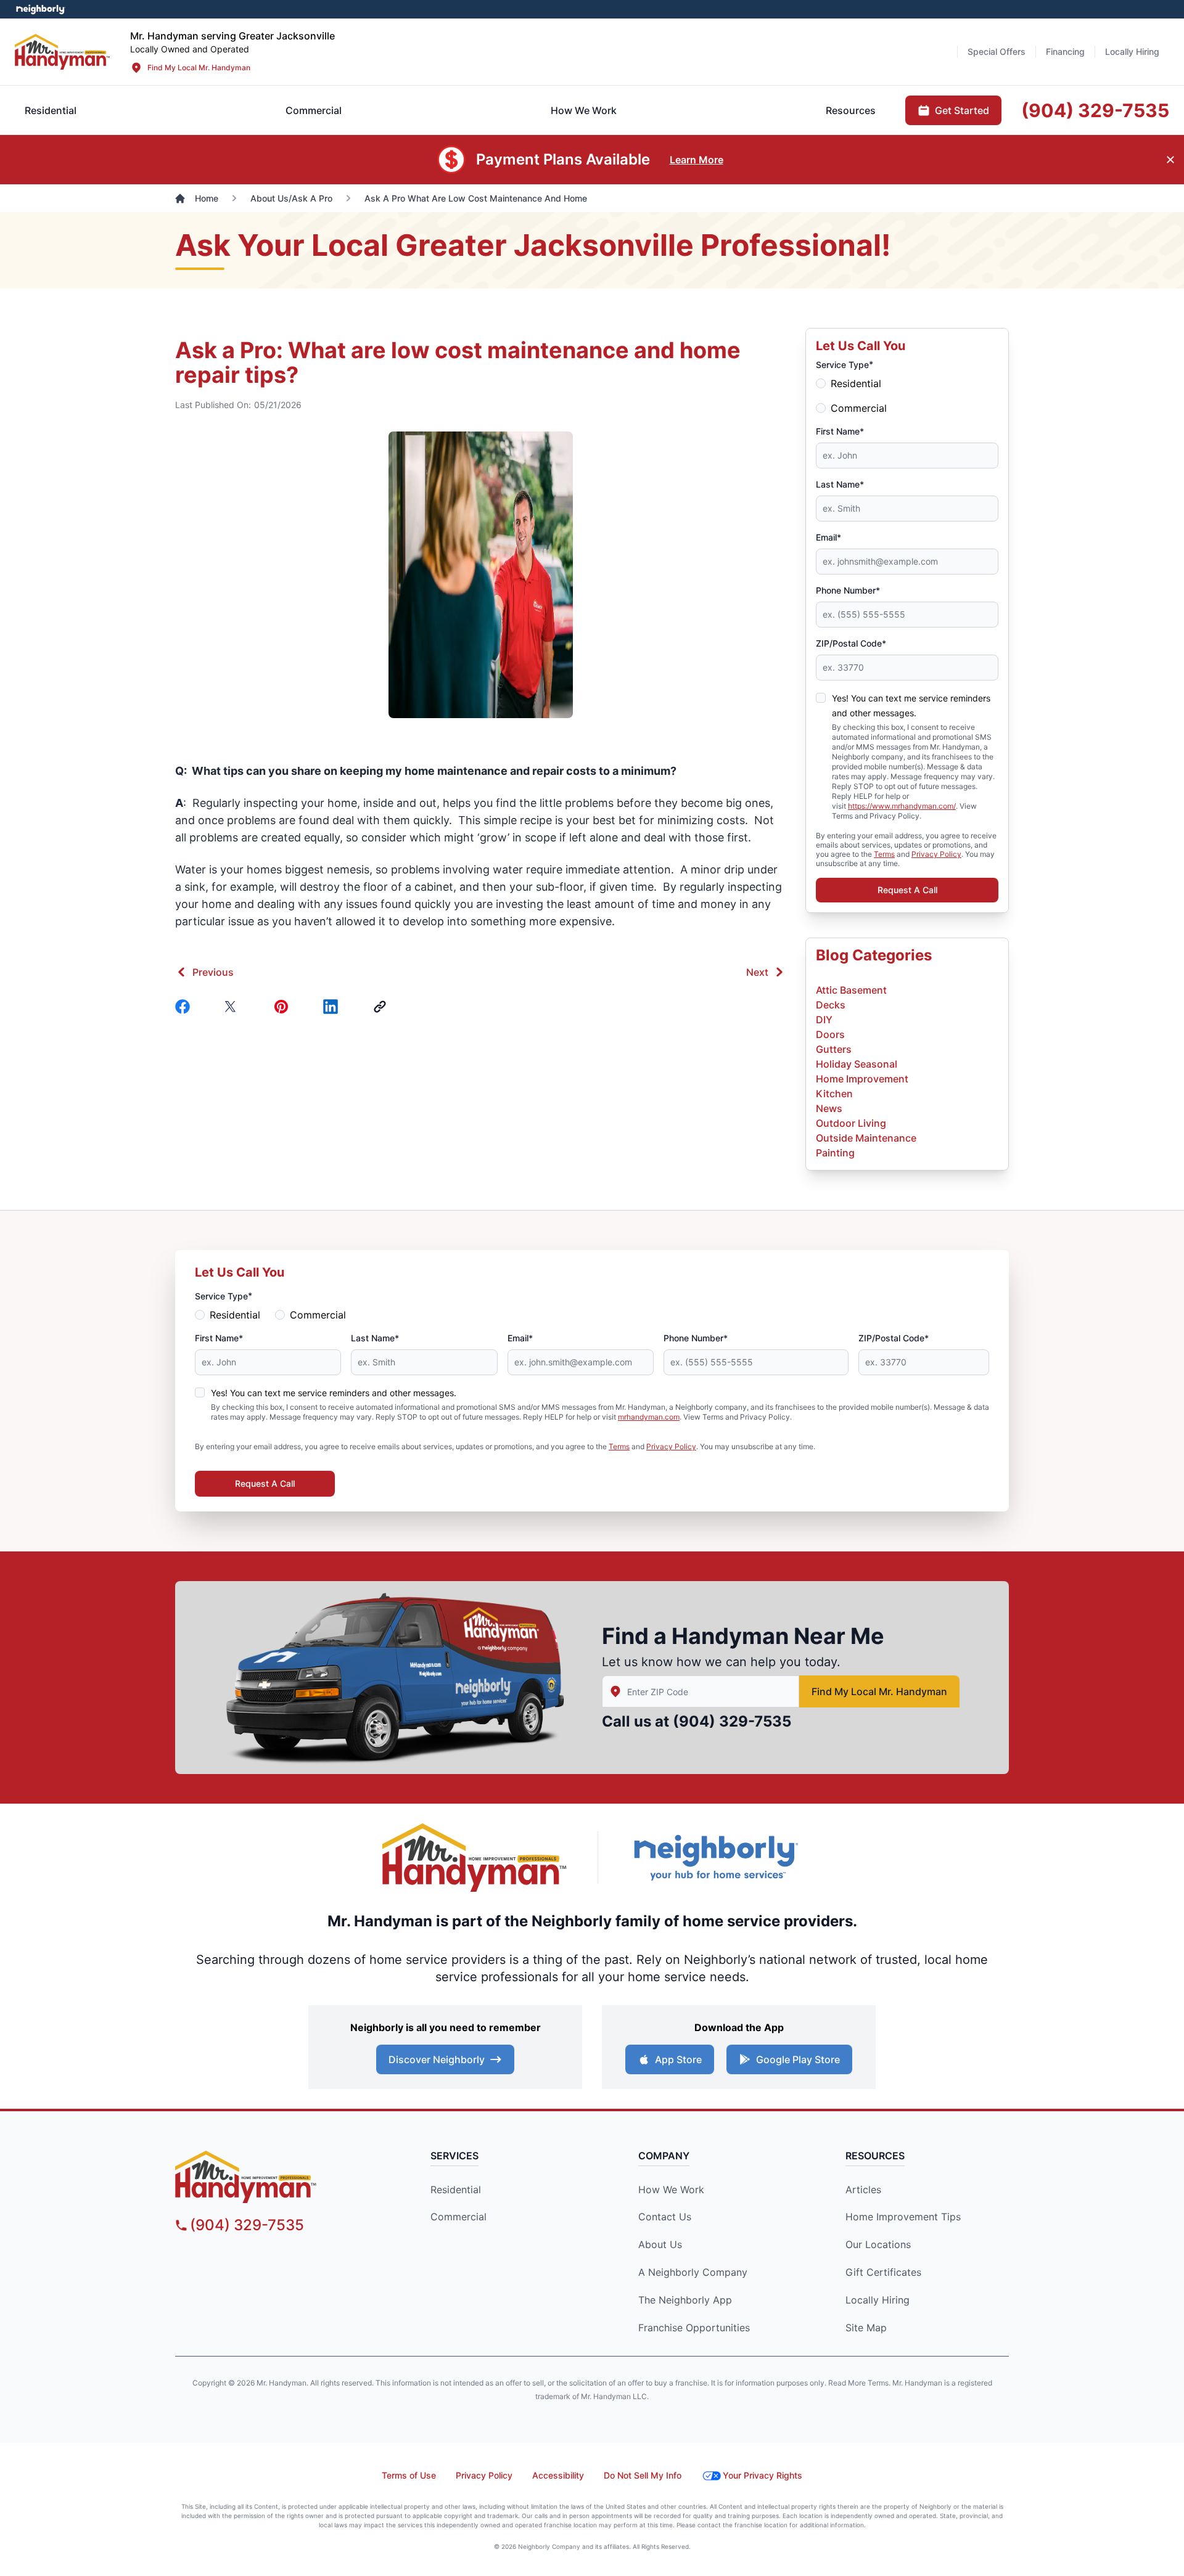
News (829, 1108)
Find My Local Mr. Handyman (199, 67)
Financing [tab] (1065, 51)
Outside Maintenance (866, 1138)
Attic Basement (851, 990)
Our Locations (878, 2244)
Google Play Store (798, 2059)
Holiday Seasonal (857, 1064)
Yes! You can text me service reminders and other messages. (334, 1393)
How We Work (671, 2190)
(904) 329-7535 (732, 1721)
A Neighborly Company (693, 2272)
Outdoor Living (851, 1123)
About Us (660, 2244)
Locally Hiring (878, 2300)
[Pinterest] (284, 1007)
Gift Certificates (883, 2272)
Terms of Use (409, 2475)
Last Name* (840, 484)
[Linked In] (333, 1007)
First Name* (840, 431)
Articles (863, 2190)
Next (757, 972)
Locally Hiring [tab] (1132, 51)
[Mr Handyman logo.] (63, 51)
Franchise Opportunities (694, 2328)
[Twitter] (234, 1007)
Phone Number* (848, 590)
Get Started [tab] (962, 110)
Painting (835, 1153)
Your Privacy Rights (763, 2475)
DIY (824, 1020)
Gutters (834, 1049)
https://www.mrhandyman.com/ (902, 806)
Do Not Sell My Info (643, 2475)
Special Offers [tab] (997, 51)
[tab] (314, 110)
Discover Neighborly (437, 2059)
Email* (828, 537)
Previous (213, 972)
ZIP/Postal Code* (851, 643)
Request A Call (907, 890)
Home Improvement (862, 1079)
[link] (382, 1007)
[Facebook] (185, 1007)
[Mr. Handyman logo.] (475, 1858)
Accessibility (558, 2475)
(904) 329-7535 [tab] (1095, 110)
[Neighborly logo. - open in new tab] (40, 9)
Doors (830, 1034)
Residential (856, 383)
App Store (678, 2059)
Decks (831, 1005)
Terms (884, 854)
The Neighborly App (685, 2300)
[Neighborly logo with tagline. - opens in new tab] (715, 1858)
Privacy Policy (936, 854)
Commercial (859, 408)
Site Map (866, 2328)
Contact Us (665, 2217)
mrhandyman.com (649, 1417)
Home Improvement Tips (903, 2217)
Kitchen (834, 1094)
